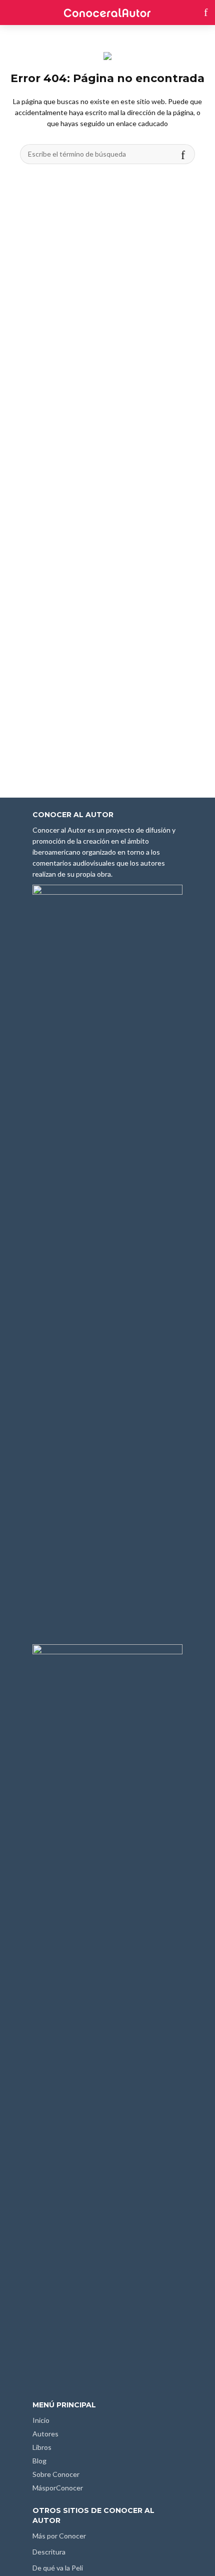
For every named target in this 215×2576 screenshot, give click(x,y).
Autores (45, 2434)
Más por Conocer (59, 2536)
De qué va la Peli (58, 2568)
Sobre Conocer (56, 2474)
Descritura (49, 2552)
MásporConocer (58, 2488)
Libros (42, 2447)
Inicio (41, 2420)
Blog (39, 2461)
